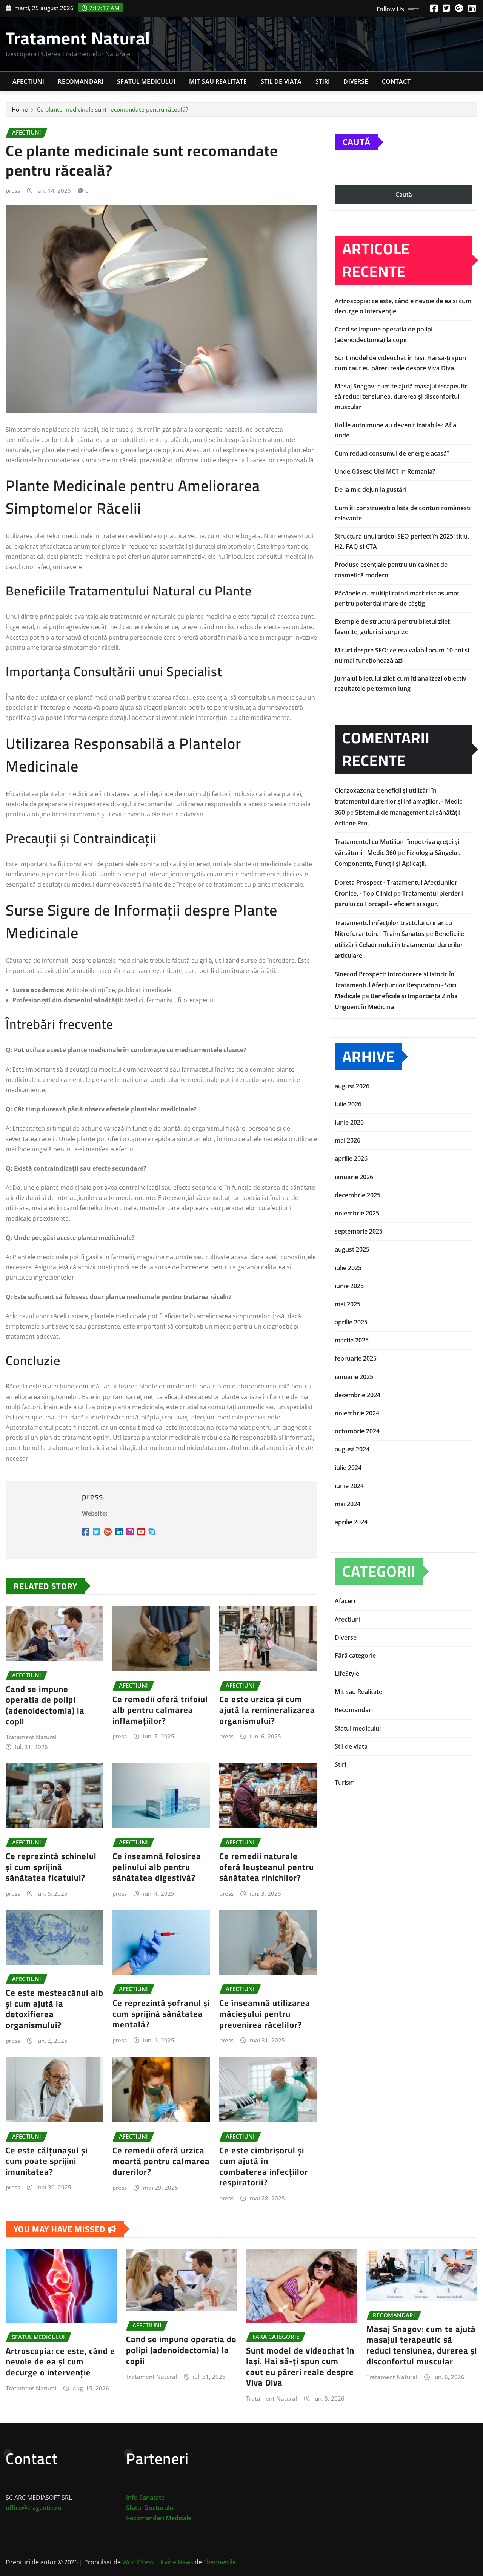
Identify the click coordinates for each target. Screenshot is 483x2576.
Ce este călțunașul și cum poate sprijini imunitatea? (47, 2161)
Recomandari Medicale (159, 2518)
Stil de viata (281, 81)
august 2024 (352, 1449)
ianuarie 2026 (354, 1177)
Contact (396, 81)
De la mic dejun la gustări (371, 489)
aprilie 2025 (351, 1322)
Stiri (323, 81)
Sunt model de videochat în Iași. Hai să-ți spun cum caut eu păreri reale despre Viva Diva (300, 2367)
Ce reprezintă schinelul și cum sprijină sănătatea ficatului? (51, 1867)
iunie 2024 (349, 1486)
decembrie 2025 (358, 1195)
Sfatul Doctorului (150, 2508)
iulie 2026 (348, 1104)
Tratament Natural (78, 38)
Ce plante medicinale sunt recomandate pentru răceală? (113, 109)
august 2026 (352, 1086)
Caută (356, 142)
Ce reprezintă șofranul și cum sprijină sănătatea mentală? (161, 2014)
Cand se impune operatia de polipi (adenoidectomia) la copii (45, 1705)
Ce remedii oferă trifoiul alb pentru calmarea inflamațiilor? (160, 1710)
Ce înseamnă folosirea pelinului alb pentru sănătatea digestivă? (157, 1867)
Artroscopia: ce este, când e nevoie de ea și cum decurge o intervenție (60, 2362)
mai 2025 (348, 1304)
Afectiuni (28, 81)
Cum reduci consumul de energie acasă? (392, 453)
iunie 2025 (349, 1286)
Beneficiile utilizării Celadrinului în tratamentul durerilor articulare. (399, 945)
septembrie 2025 (359, 1231)
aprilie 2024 (351, 1522)
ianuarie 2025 (354, 1377)
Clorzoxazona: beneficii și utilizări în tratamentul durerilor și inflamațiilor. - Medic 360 (398, 801)
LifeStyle (347, 1674)
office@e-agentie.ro (34, 2508)
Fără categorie (355, 1655)
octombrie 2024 (357, 1431)
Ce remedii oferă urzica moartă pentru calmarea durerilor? (161, 2161)
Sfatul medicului (146, 81)
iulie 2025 (348, 1268)
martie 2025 (352, 1340)
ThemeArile (220, 2562)
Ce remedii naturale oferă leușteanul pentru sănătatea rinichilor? (267, 1867)
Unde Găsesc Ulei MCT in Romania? (385, 471)
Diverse (356, 81)
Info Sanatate (145, 2498)
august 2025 (352, 1249)
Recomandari (81, 81)
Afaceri (345, 1601)
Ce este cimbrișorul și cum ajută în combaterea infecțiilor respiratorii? (264, 2166)
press (13, 190)
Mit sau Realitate (218, 81)
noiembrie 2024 (357, 1413)
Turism (345, 1783)
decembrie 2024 (358, 1395)
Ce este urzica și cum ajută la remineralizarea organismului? (267, 1710)
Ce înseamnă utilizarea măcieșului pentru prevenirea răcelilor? (265, 2014)
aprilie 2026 (351, 1158)
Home (20, 109)
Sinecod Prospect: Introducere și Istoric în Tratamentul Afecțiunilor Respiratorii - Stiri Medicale (395, 985)
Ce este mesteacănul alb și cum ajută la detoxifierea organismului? (55, 2009)
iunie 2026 (349, 1122)
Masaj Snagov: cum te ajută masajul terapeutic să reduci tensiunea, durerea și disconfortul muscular (401, 396)
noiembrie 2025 (357, 1213)
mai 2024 (348, 1504)
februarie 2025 (356, 1358)
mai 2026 (348, 1140)
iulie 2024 (348, 1468)
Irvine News (177, 2562)
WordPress (138, 2562)
